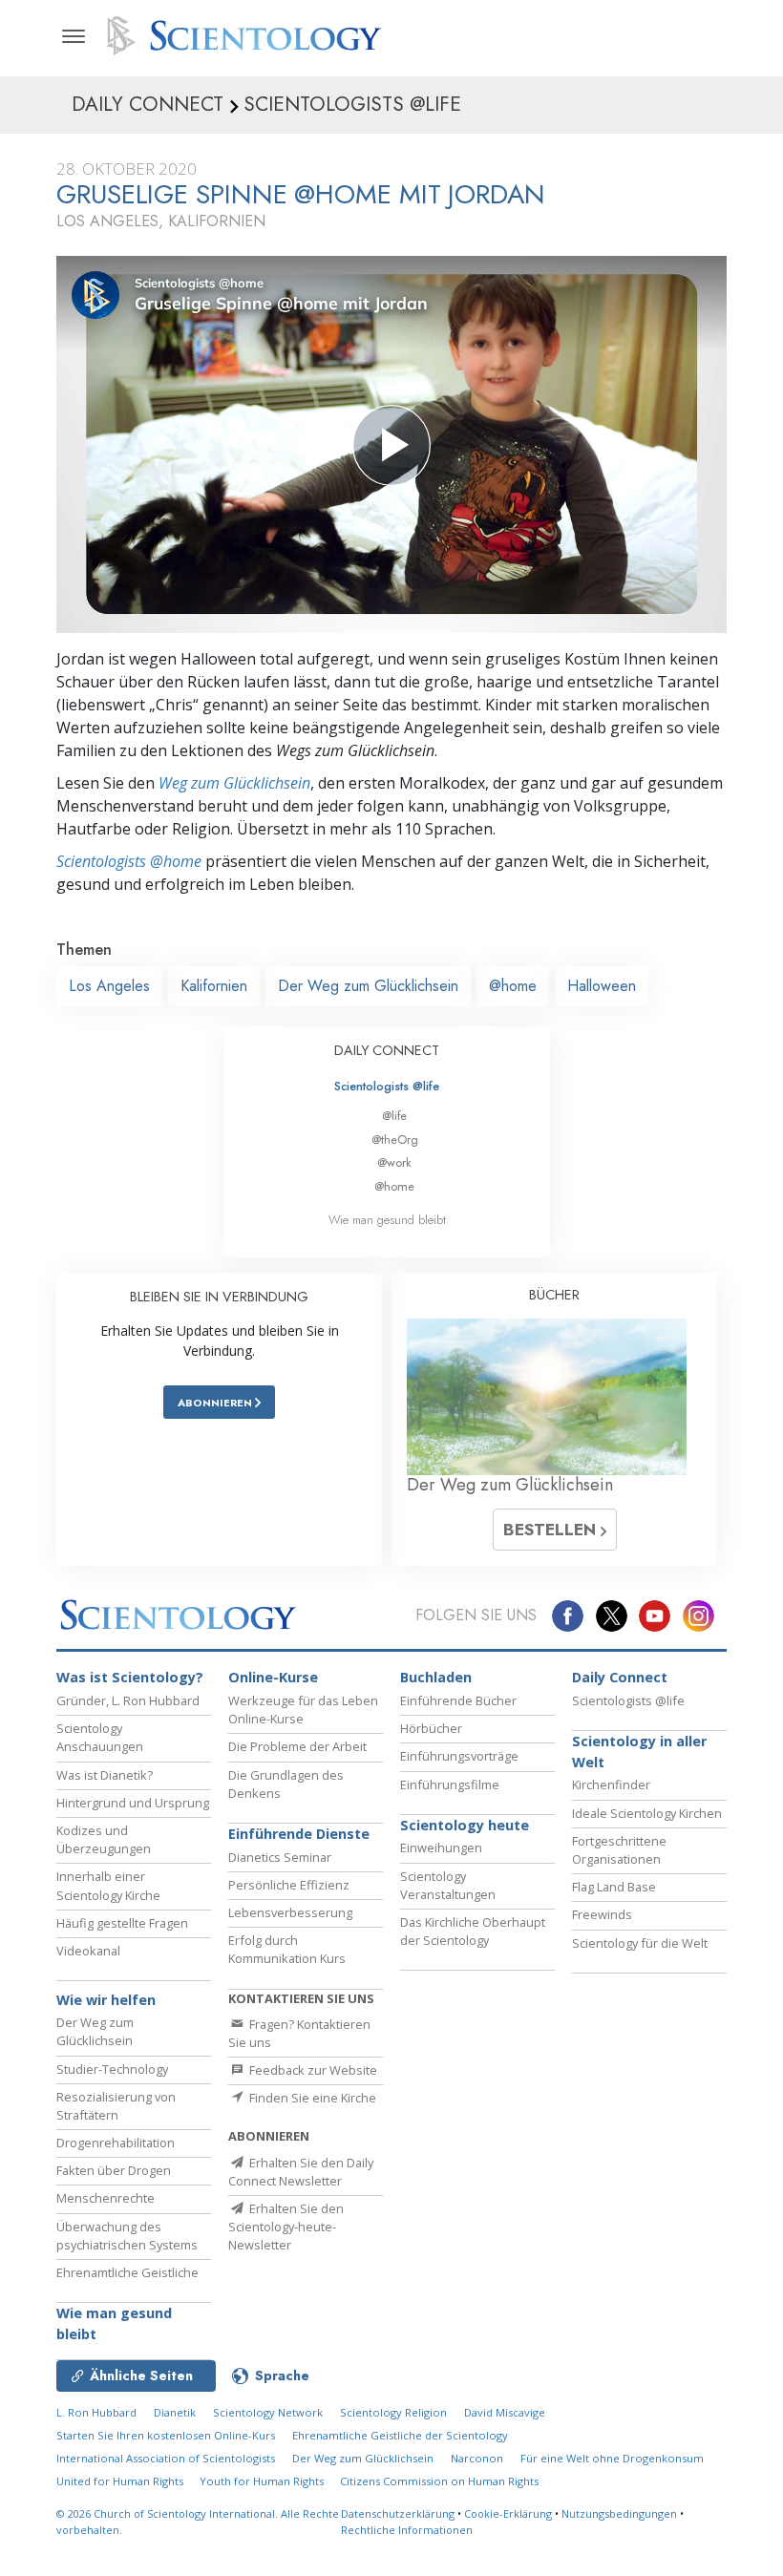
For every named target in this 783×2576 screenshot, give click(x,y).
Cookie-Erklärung (508, 2513)
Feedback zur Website (312, 2070)
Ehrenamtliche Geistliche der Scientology (400, 2435)
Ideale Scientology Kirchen (647, 1813)
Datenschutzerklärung (398, 2513)
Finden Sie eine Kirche (311, 2098)
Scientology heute (465, 1825)
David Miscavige (505, 2412)
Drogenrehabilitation (116, 2143)
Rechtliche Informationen (407, 2530)
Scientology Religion (393, 2412)
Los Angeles (109, 986)
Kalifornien (214, 986)
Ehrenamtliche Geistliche (127, 2272)
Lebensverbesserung (290, 1912)
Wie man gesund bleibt (387, 1220)
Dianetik (175, 2412)
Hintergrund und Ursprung (133, 1803)
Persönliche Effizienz (289, 1885)
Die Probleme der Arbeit (297, 1746)
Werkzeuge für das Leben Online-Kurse (303, 1710)
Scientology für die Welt (640, 1943)
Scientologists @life (387, 1086)
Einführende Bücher (458, 1700)
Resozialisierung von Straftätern (116, 2106)
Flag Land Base (614, 1887)
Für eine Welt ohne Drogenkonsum (612, 2458)
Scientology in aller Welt (639, 1752)
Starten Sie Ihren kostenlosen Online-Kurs (166, 2435)
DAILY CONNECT (387, 1050)
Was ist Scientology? (130, 1677)
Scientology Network (268, 2412)
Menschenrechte (106, 2198)
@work (394, 1162)
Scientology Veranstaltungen (448, 1885)
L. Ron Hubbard (96, 2412)
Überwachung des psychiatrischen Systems (127, 2236)
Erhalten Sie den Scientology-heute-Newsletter (286, 2227)
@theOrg (395, 1140)
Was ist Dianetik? (105, 1775)
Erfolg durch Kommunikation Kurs (287, 1949)
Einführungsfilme (450, 1784)
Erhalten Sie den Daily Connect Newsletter (301, 2172)
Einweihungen (441, 1848)
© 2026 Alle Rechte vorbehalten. (198, 2522)
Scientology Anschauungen (100, 1737)
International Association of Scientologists (166, 2458)
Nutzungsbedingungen (619, 2513)
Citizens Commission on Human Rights (439, 2481)
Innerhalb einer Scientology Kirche (108, 1885)
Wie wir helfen (106, 2000)
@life (394, 1116)
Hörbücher (431, 1728)
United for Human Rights (121, 2481)
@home (513, 986)
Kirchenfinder (611, 1784)
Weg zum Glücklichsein (234, 783)
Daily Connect (620, 1677)
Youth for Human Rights (263, 2481)
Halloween (602, 986)
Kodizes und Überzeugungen (104, 1839)
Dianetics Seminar (280, 1857)
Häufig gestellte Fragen (122, 1923)
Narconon (477, 2458)
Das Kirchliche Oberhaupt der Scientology (473, 1931)
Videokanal (88, 1951)
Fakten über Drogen (114, 2170)
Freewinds (602, 1914)
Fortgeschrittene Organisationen (619, 1850)
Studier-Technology (112, 2069)
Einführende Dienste (299, 1834)
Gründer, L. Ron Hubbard (128, 1700)
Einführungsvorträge (459, 1756)
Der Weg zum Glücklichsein (368, 986)
